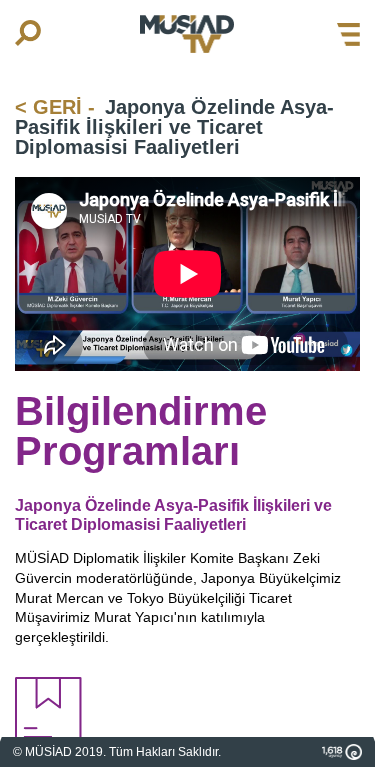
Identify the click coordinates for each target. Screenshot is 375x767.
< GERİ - (55, 107)
